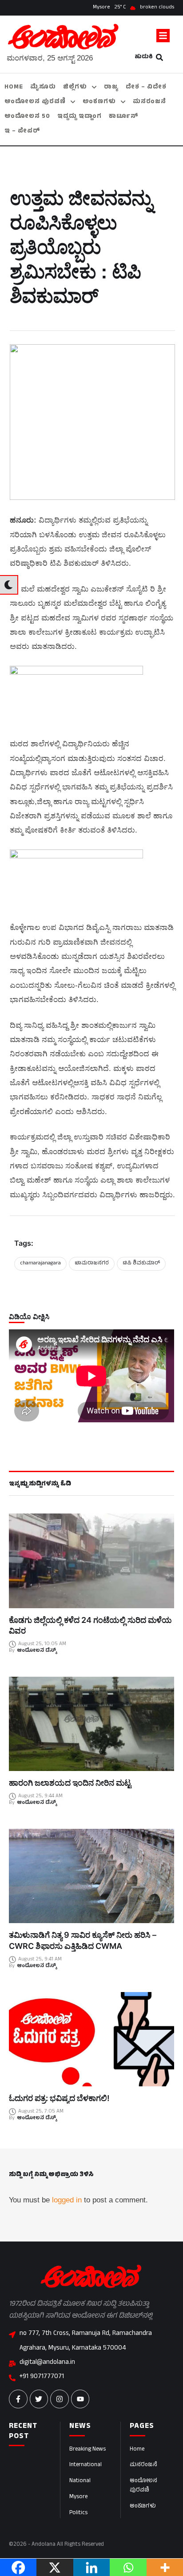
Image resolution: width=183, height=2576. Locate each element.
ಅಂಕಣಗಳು (143, 2507)
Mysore (78, 2497)
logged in (67, 2200)
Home (137, 2450)
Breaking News (88, 2450)
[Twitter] (39, 2399)
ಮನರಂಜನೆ (143, 2465)
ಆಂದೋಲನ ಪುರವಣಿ (143, 2486)
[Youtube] (80, 2399)
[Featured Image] (91, 1561)
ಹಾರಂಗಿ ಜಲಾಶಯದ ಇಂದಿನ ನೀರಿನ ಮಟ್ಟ (70, 1783)
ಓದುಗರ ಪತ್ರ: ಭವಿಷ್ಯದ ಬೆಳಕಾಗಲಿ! (59, 2098)
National (80, 2481)
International (86, 2465)
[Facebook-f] (18, 2399)
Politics (78, 2513)
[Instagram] (60, 2399)
